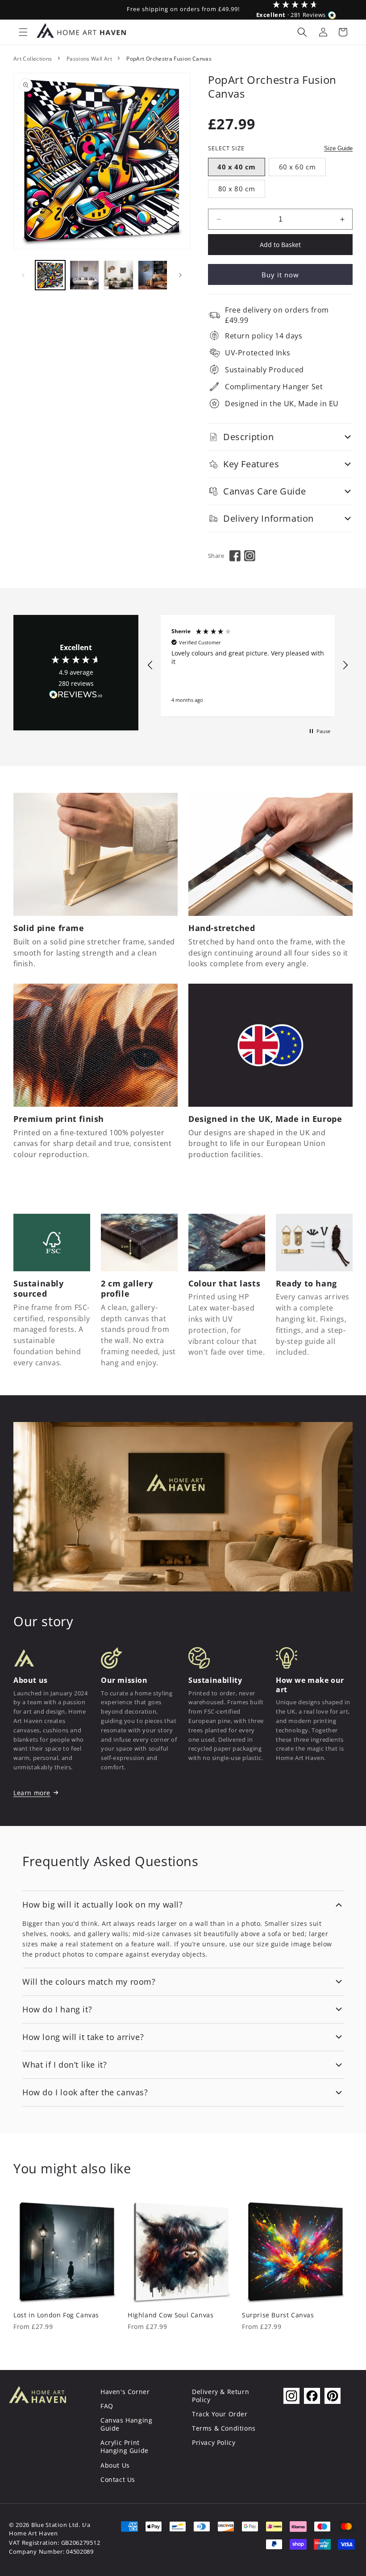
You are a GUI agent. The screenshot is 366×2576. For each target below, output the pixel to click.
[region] (248, 666)
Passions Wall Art (89, 59)
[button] (23, 32)
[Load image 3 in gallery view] (119, 275)
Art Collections (33, 59)
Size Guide (338, 148)
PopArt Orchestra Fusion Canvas (169, 59)
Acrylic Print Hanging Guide (125, 2446)
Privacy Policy (214, 2442)
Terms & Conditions (224, 2428)
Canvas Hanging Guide (126, 2424)
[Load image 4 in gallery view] (153, 275)
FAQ (107, 2406)
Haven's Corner (125, 2392)
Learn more (32, 1793)
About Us (115, 2465)
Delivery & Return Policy (220, 2396)
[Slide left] (23, 275)
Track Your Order (220, 2414)
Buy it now (280, 275)
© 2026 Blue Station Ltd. (45, 2525)
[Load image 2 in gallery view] (85, 275)
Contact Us (118, 2479)
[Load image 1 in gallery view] (50, 275)
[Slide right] (180, 275)
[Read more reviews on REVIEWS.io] (76, 697)
